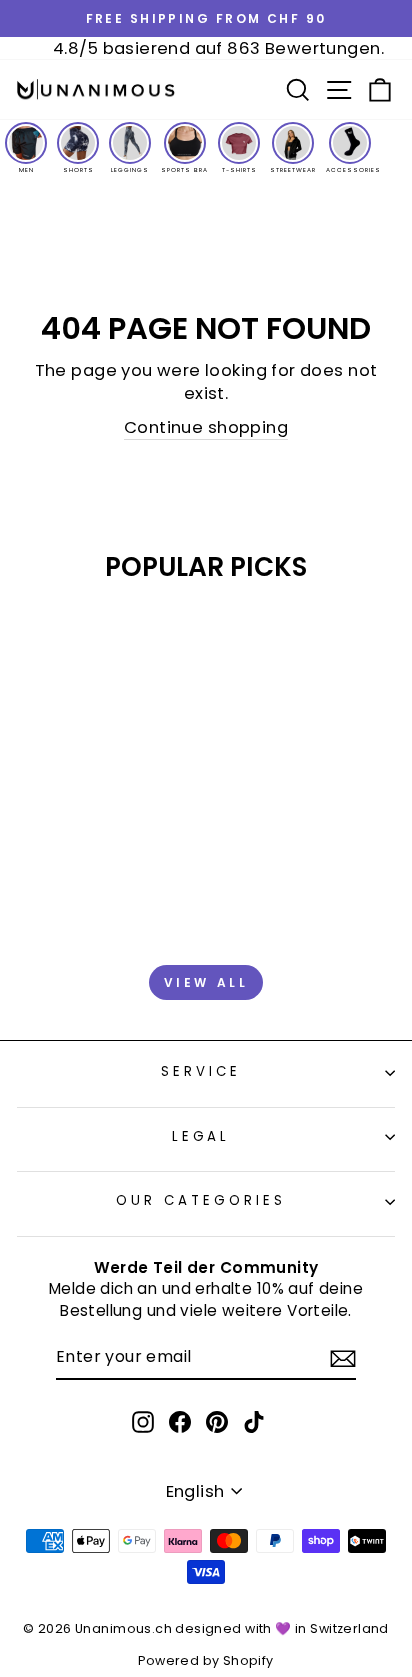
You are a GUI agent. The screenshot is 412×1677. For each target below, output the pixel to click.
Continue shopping (206, 427)
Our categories (201, 1200)
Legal (201, 1136)
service (201, 1071)
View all (206, 982)
